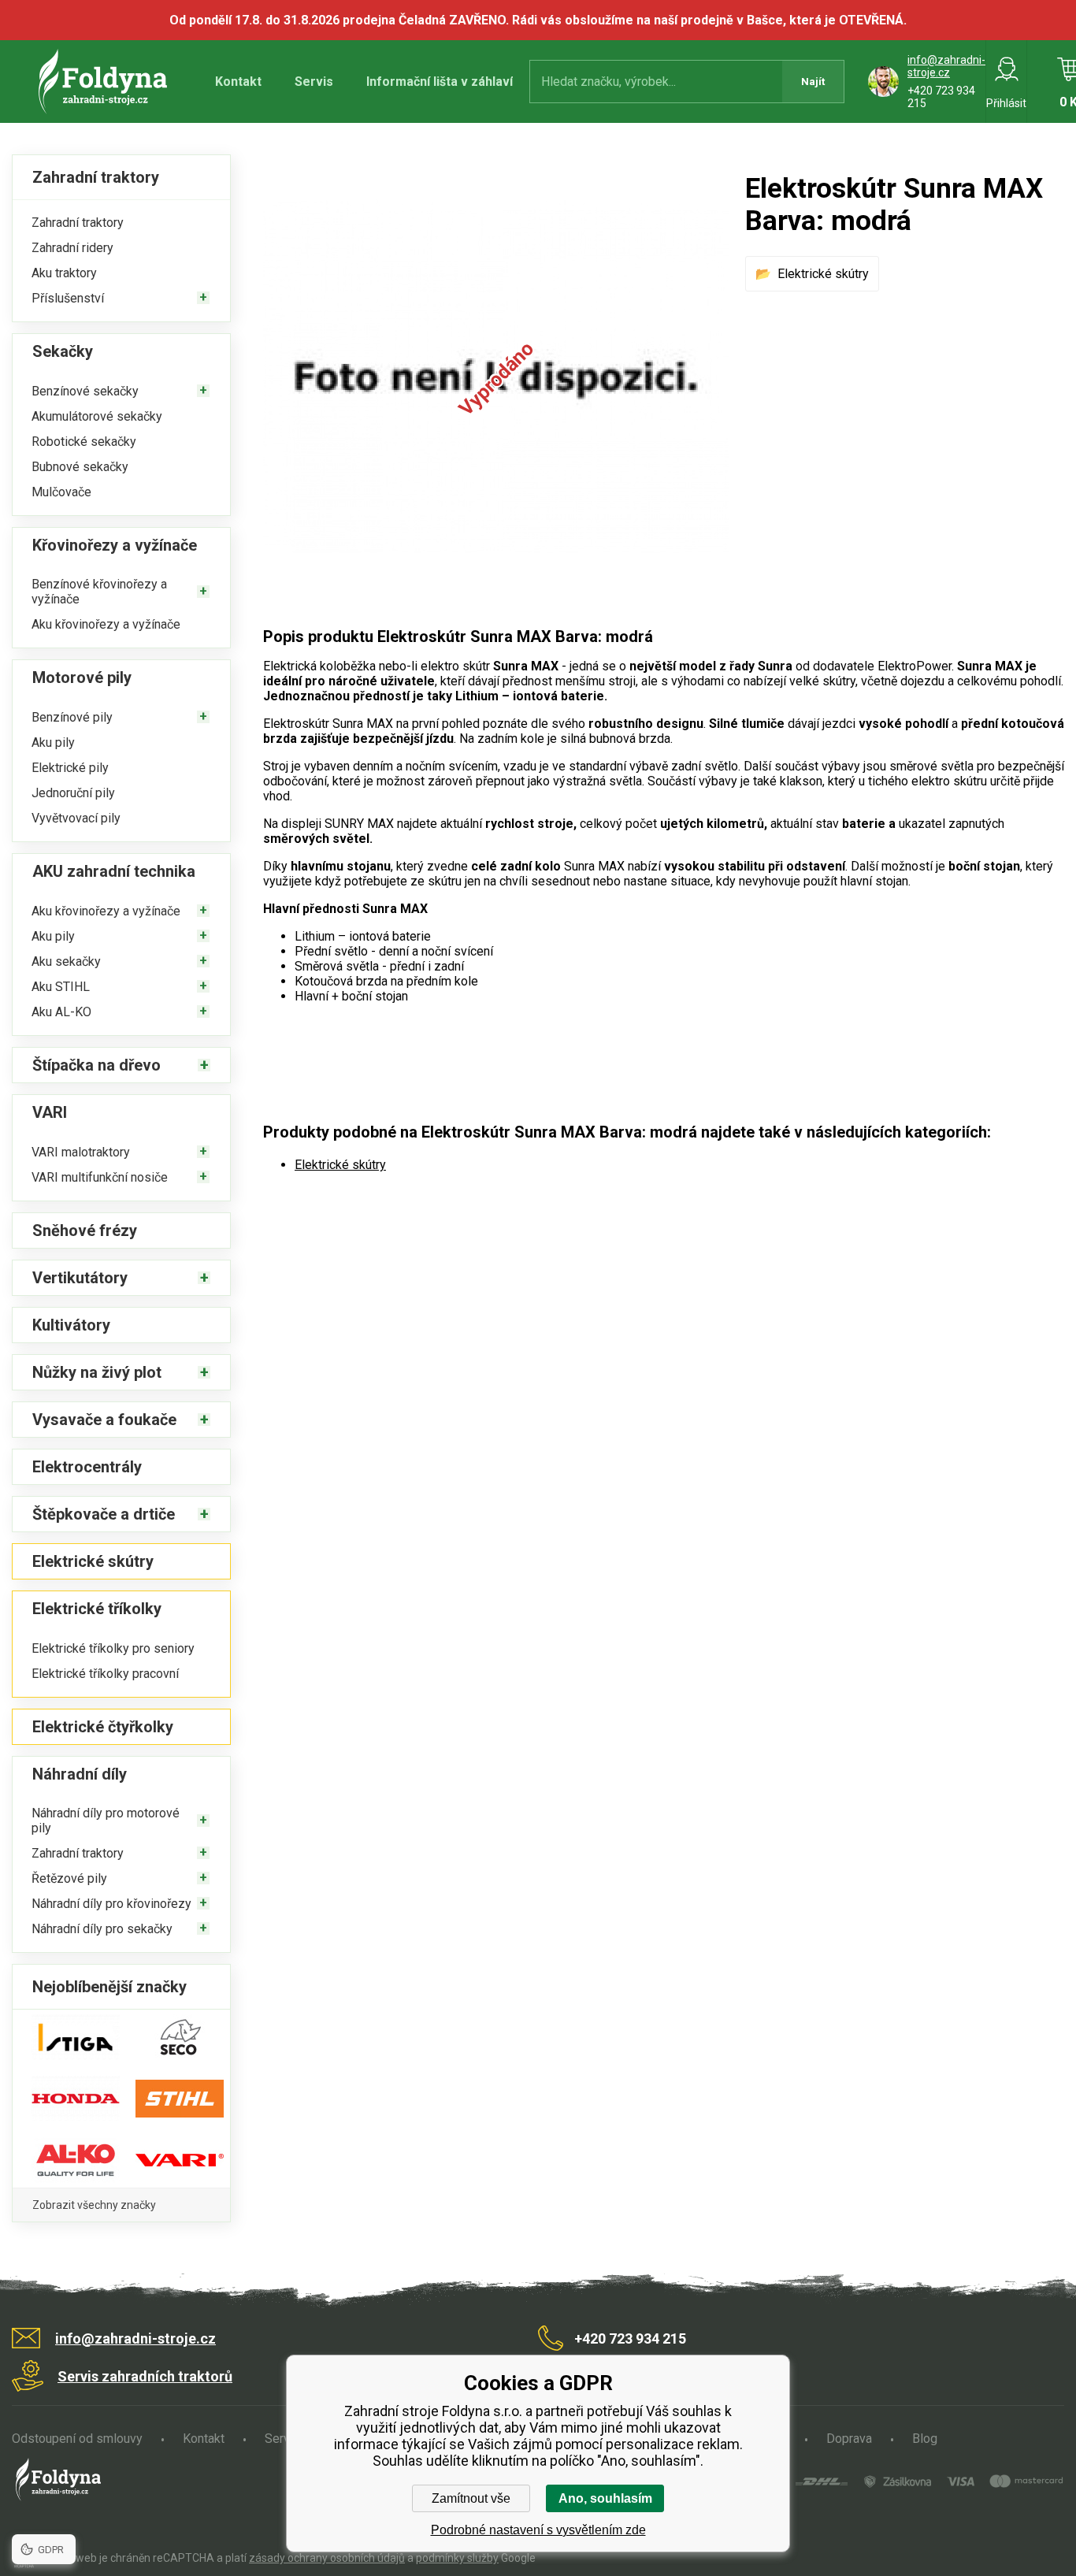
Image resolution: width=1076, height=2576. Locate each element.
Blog (925, 2439)
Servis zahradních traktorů (145, 2376)
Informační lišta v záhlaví (440, 82)
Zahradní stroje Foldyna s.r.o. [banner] (105, 82)
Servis (314, 82)
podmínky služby (457, 2558)
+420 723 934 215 (630, 2338)
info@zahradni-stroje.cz (946, 66)
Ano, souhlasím (605, 2498)
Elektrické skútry (823, 274)
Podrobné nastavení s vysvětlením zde (538, 2530)
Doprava (849, 2439)
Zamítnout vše (471, 2498)
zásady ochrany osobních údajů (327, 2558)
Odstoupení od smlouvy (77, 2439)
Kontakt (238, 82)
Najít (813, 82)
